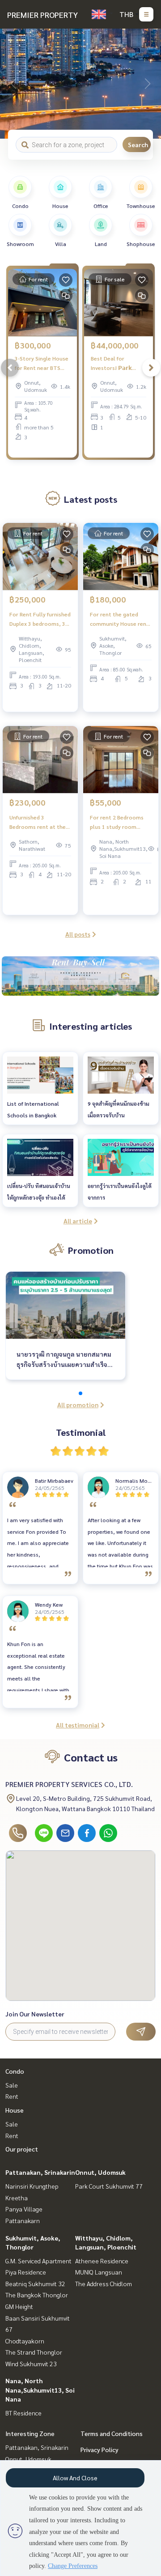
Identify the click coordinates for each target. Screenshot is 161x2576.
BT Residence (23, 2413)
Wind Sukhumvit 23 (31, 2364)
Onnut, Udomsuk (100, 2172)
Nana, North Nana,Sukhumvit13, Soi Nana (40, 2389)
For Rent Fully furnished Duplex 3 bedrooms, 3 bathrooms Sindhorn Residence (40, 619)
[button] (148, 84)
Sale (12, 2085)
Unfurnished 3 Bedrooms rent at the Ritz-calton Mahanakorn (38, 822)
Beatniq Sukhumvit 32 (35, 2283)
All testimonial (78, 1725)
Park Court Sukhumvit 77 (109, 2186)
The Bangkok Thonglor (37, 2295)
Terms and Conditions (112, 2433)
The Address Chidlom (104, 2283)
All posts (78, 934)
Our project (22, 2149)
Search (138, 144)
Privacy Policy (100, 2449)
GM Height (19, 2306)
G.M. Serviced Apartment (38, 2261)
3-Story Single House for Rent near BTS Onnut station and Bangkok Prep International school (42, 363)
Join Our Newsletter (35, 2014)
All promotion (78, 1405)
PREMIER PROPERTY (42, 15)
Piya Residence (26, 2272)
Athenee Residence (102, 2261)
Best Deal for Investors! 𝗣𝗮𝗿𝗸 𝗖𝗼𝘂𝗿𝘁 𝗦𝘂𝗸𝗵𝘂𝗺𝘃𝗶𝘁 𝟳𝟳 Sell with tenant (117, 363)
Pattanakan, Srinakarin (40, 2172)
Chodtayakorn (25, 2341)
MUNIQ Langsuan (99, 2272)
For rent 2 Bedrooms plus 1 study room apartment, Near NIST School (118, 822)
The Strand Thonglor (34, 2352)
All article (78, 1221)
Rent (12, 2096)
